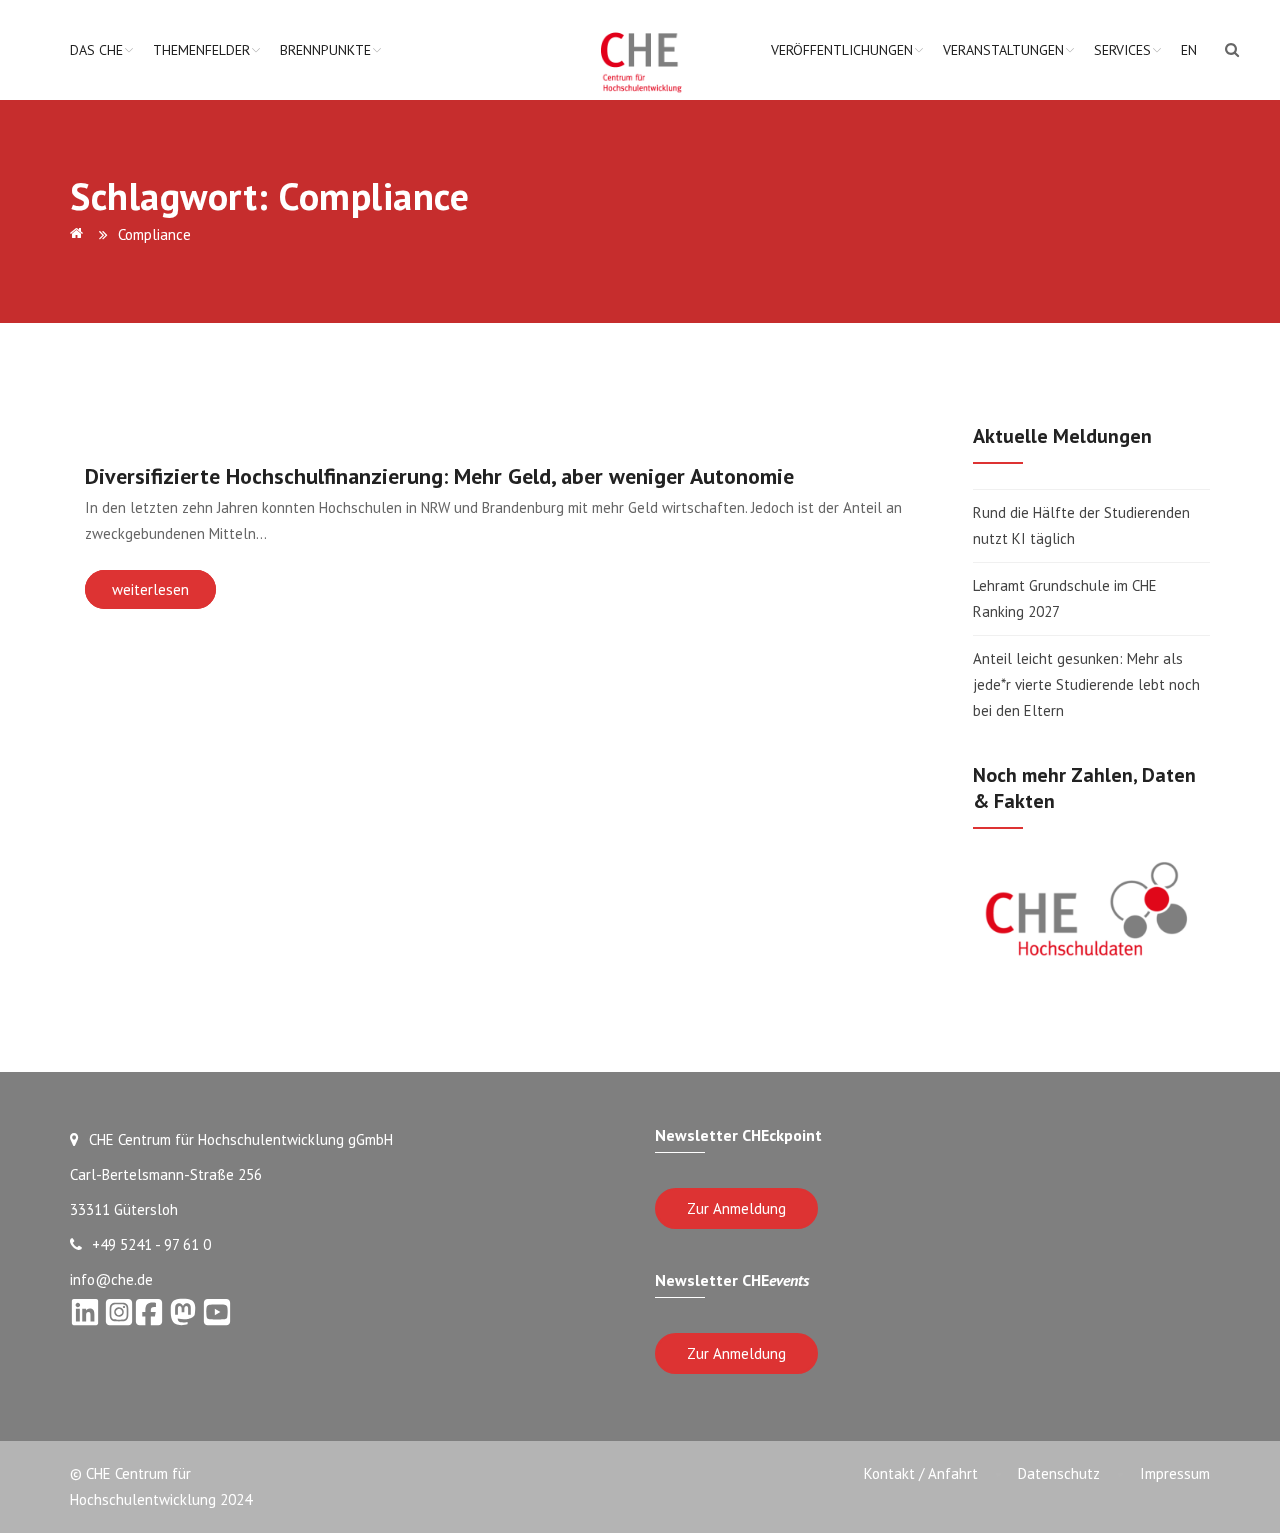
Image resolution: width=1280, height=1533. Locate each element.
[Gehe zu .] (80, 234)
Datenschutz (1059, 1473)
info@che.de (111, 1279)
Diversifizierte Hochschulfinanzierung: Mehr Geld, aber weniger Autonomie (439, 476)
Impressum (1175, 1473)
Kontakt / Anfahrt (921, 1473)
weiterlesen (150, 589)
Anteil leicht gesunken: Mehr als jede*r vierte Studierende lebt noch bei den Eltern (1086, 684)
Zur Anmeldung (736, 1208)
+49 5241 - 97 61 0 (151, 1244)
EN (1189, 50)
